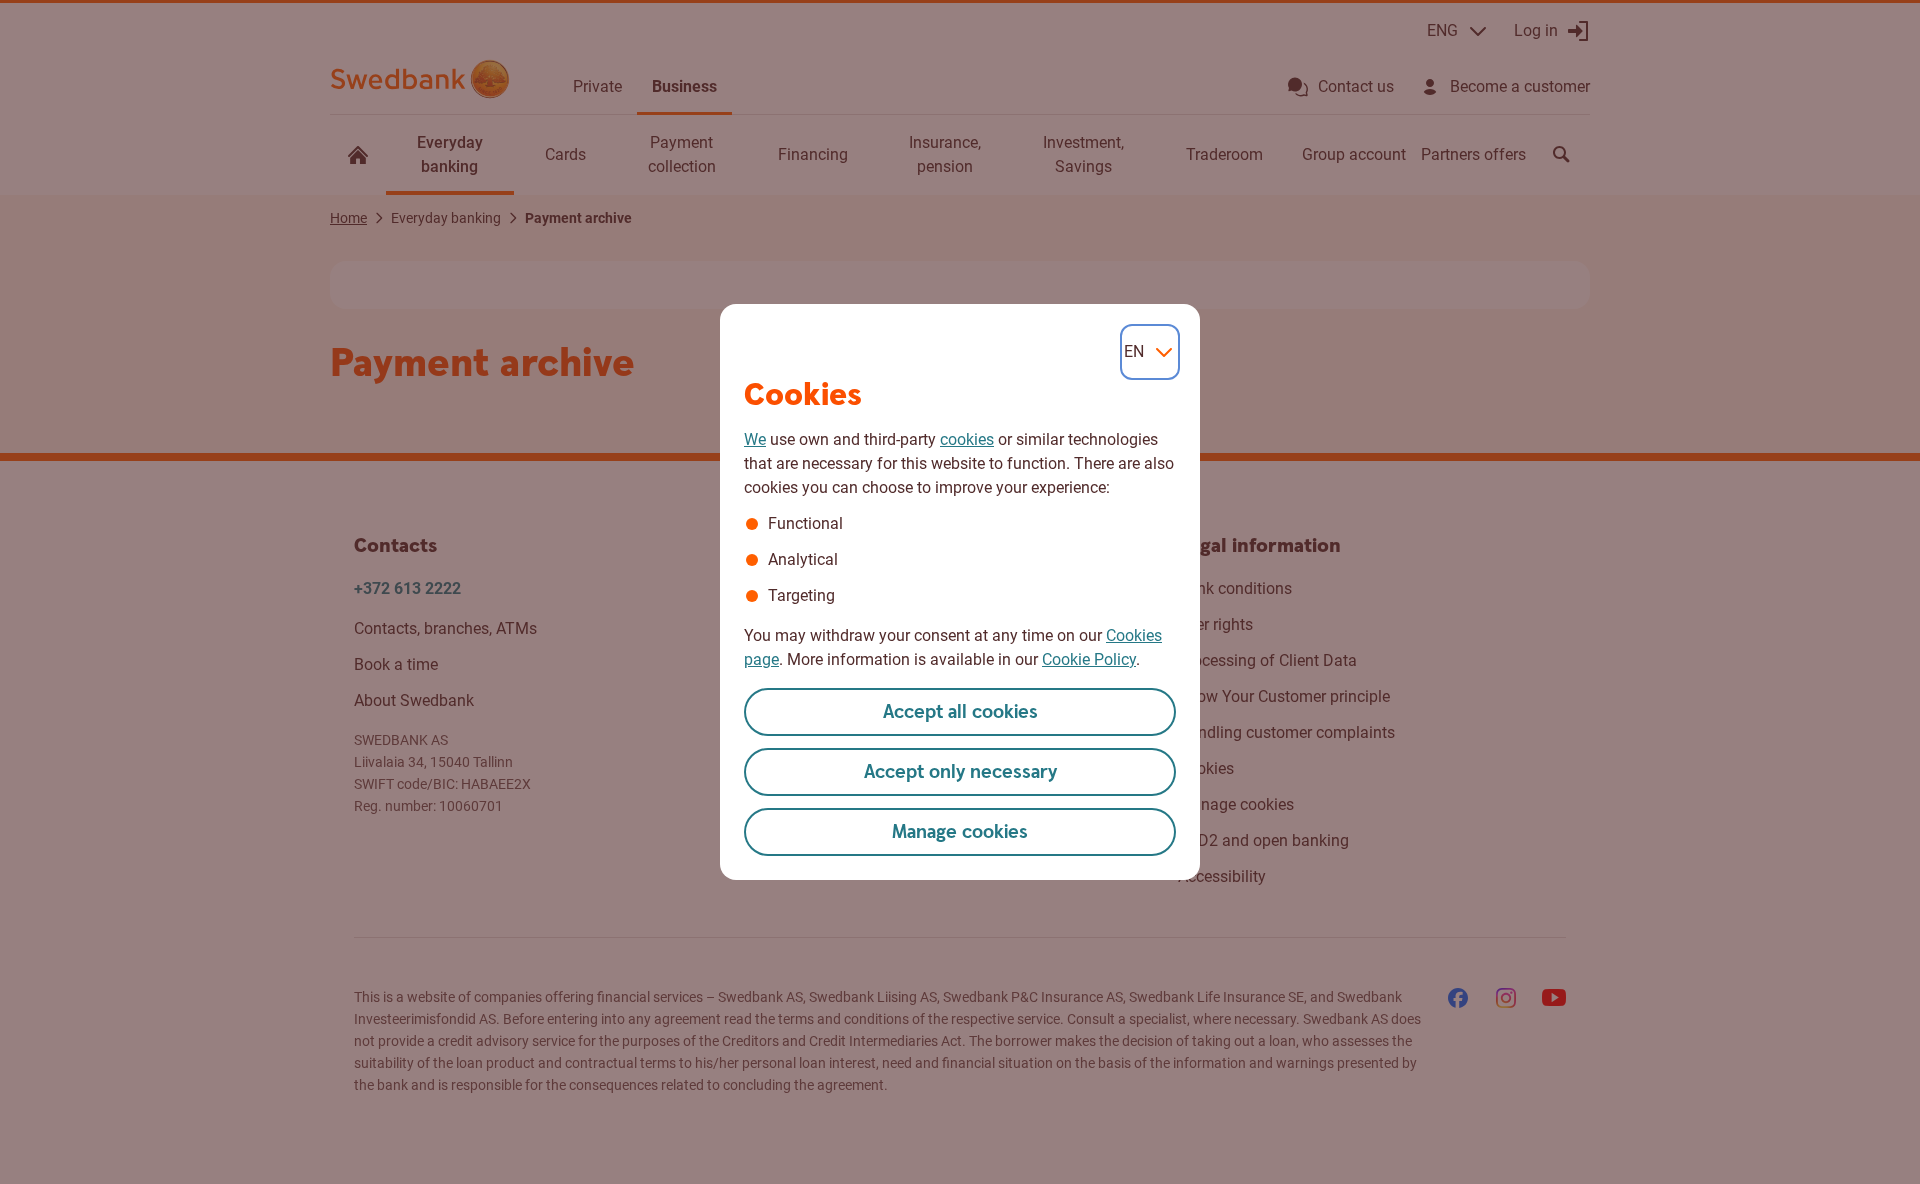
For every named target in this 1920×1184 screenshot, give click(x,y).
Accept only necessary (960, 772)
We (755, 439)
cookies (967, 439)
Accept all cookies (960, 712)
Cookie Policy (1089, 659)
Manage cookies (960, 832)
